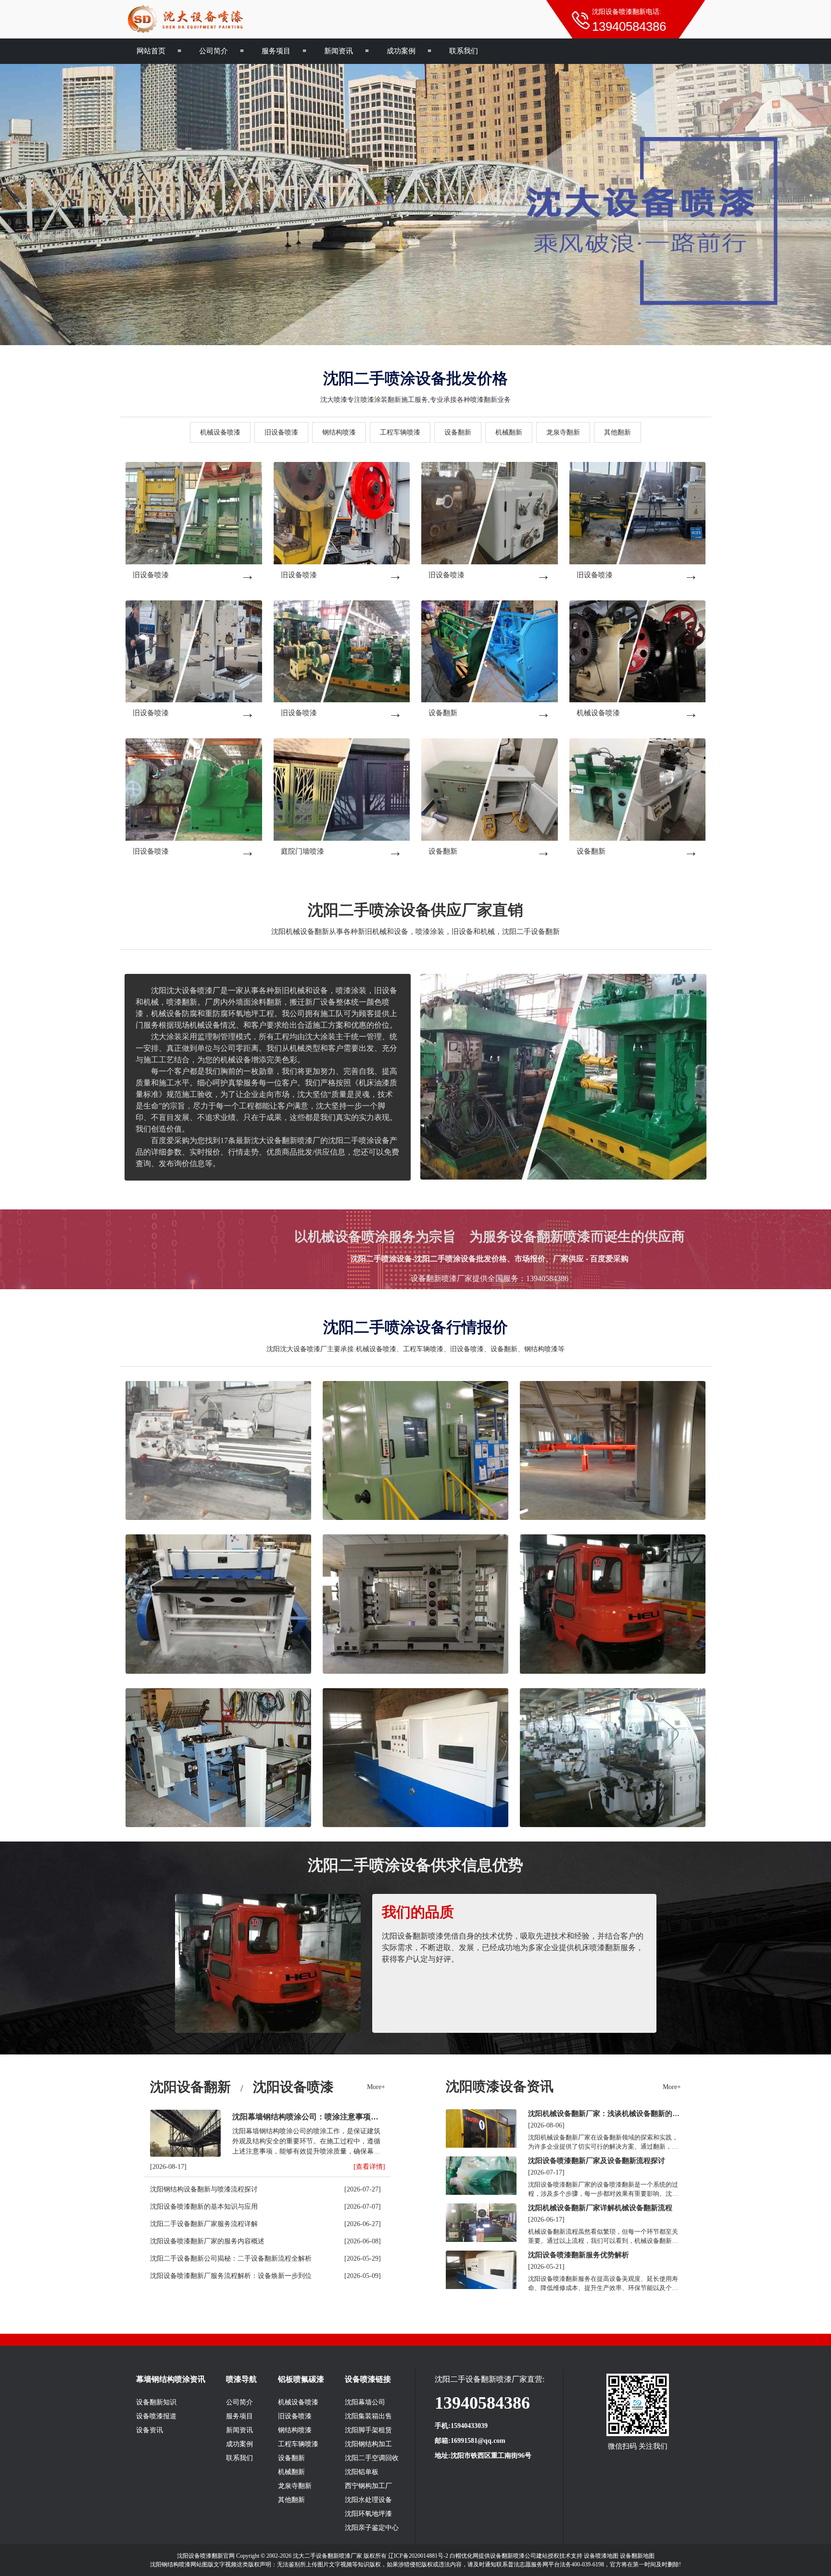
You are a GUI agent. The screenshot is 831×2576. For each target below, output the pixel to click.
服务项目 (276, 51)
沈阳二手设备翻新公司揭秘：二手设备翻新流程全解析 (231, 2259)
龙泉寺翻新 (563, 432)
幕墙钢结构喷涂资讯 (171, 2379)
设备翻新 (458, 432)
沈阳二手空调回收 (372, 2458)
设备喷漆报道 (156, 2416)
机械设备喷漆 (220, 432)
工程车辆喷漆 (400, 432)
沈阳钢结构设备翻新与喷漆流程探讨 (204, 2189)
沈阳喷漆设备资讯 (500, 2086)
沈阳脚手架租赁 (368, 2430)
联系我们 (464, 51)
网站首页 (151, 51)
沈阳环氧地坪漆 (368, 2514)
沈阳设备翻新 (190, 2087)
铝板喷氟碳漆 (301, 2379)
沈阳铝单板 (362, 2472)
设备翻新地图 (637, 2556)
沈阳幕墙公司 (365, 2402)
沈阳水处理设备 (368, 2500)
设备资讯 (150, 2430)
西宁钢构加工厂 (368, 2486)
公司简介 (214, 51)
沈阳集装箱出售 (368, 2416)
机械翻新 (509, 432)
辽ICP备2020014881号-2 (418, 2556)
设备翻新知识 (156, 2402)
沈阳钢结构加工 (368, 2444)
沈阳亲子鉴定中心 (372, 2528)
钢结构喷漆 (339, 432)
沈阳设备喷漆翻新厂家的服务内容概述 (207, 2241)
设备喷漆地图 (601, 2556)
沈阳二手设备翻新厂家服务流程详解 (204, 2224)
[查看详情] (369, 2167)
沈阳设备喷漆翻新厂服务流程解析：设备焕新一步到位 (231, 2276)
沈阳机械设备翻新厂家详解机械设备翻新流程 (600, 2208)
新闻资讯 (339, 51)
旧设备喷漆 (281, 432)
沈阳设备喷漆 (293, 2087)
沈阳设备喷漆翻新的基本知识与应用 (204, 2207)
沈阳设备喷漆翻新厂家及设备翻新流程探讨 (597, 2160)
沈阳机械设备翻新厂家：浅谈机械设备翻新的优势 (604, 2114)
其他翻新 (617, 432)
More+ (376, 2087)
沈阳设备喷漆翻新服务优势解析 (579, 2255)
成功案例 (401, 51)
